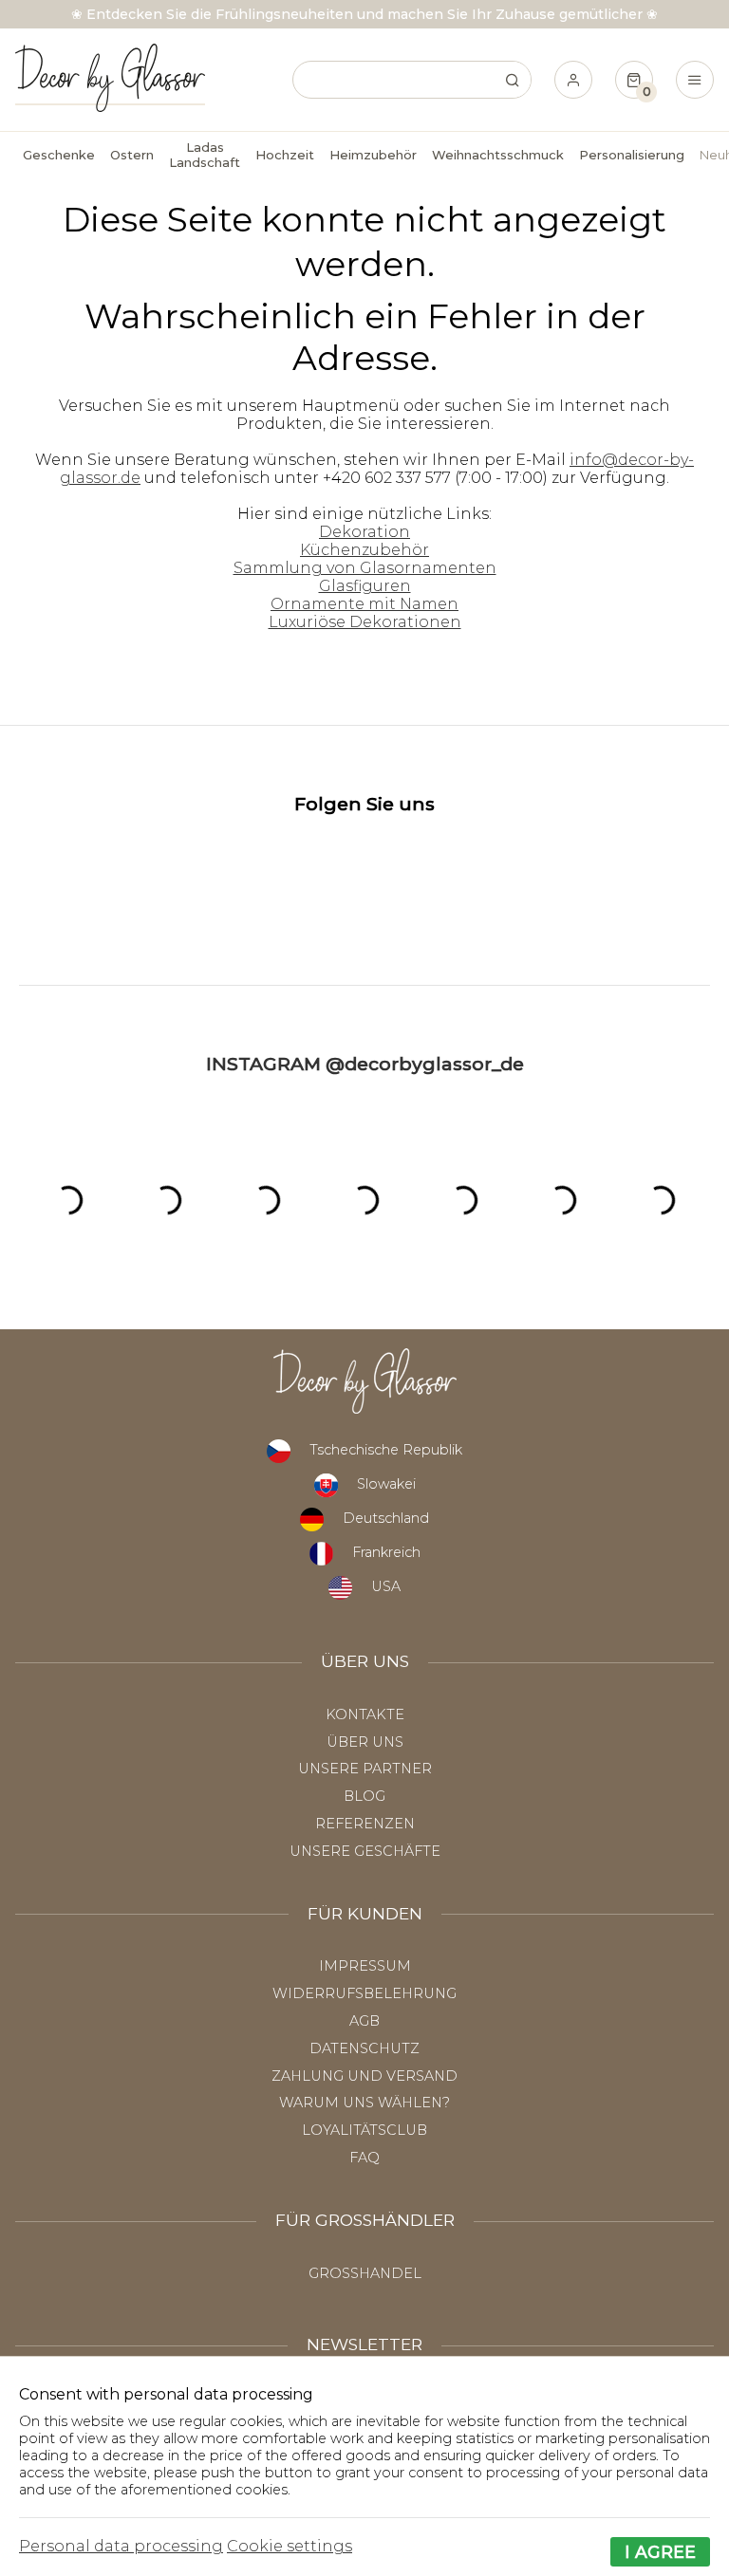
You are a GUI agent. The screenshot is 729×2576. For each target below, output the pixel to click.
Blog (364, 1796)
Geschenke (59, 155)
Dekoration (364, 532)
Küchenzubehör (364, 550)
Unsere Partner (365, 1769)
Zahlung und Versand (364, 2076)
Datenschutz (364, 2048)
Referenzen (365, 1824)
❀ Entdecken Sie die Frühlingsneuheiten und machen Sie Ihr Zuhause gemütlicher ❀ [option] (364, 14)
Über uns (365, 1742)
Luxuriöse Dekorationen (365, 622)
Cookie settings (290, 2546)
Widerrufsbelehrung (364, 1993)
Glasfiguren (365, 586)
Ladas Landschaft (205, 155)
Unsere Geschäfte (365, 1851)
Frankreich (386, 1552)
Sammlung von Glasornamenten (365, 568)
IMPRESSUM (365, 1966)
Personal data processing (121, 2546)
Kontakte (365, 1714)
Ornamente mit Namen (364, 604)
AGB (364, 2021)
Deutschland (386, 1518)
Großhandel (365, 2273)
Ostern (132, 155)
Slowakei (386, 1484)
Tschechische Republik (386, 1450)
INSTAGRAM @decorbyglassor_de (365, 1064)
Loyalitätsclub (364, 2130)
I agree (660, 2552)
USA (386, 1586)
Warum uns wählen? (364, 2103)
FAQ (364, 2158)
